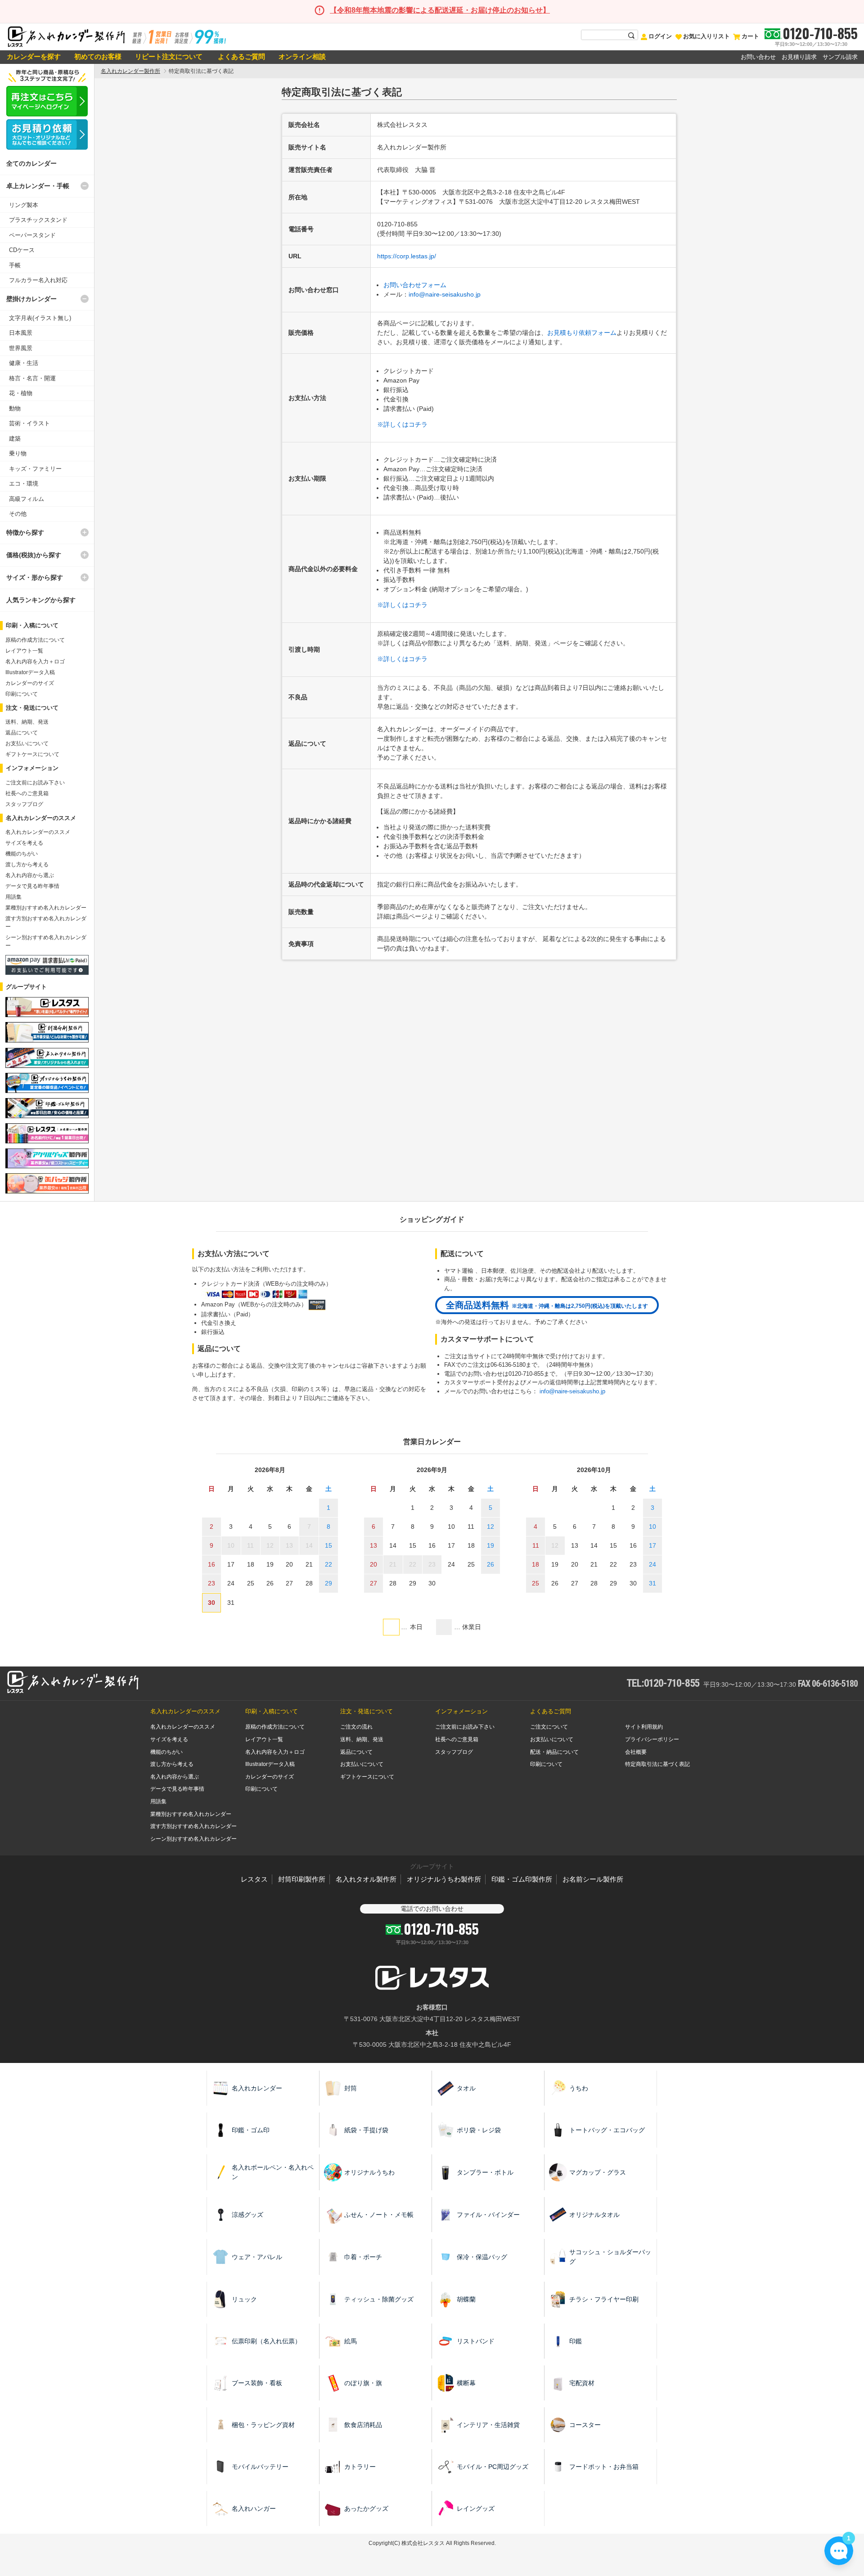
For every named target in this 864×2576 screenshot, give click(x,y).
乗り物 (18, 453)
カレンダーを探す (34, 56)
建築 (15, 439)
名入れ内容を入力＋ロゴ (35, 662)
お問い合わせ (758, 57)
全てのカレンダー (31, 163)
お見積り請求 (799, 57)
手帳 (15, 265)
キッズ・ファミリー (35, 469)
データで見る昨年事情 (32, 886)
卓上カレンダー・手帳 (38, 186)
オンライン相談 (302, 56)
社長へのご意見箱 (27, 793)
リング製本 (24, 205)
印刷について (22, 694)
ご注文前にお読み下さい (35, 783)
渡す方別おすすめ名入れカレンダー (193, 1826)
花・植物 (21, 393)
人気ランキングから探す (41, 600)
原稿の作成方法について (35, 640)
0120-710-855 (820, 33)
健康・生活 (24, 363)
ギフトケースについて (32, 754)
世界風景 (21, 348)
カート (750, 36)
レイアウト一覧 (24, 651)
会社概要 (636, 1752)
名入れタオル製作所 (366, 1879)
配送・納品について (554, 1752)
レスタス (254, 1879)
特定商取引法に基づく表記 (657, 1764)
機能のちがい (22, 854)
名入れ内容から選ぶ (30, 875)
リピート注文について (169, 56)
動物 (15, 408)
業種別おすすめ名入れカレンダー (46, 908)
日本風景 (21, 333)
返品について (22, 733)
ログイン (660, 36)
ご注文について (549, 1727)
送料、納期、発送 (27, 722)
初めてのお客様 (98, 56)
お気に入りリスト (706, 36)
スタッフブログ (24, 804)
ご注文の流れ (356, 1727)
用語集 (13, 897)
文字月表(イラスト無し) (40, 318)
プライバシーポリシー (652, 1739)
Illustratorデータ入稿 (30, 672)
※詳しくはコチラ (402, 424)
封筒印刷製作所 (302, 1879)
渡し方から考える (27, 865)
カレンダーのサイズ (30, 683)
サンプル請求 (840, 57)
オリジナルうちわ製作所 (444, 1879)
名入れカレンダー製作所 (130, 71)
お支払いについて (27, 743)
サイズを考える (24, 843)
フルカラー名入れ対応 (38, 280)
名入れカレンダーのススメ (38, 832)
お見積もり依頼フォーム (582, 333)
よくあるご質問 (241, 56)
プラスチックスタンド (38, 220)
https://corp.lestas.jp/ (407, 256)
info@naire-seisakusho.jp (445, 294)
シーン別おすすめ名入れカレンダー (193, 1839)
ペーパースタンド (32, 235)
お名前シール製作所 (593, 1879)
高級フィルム (27, 499)
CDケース (22, 250)
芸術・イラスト (29, 423)
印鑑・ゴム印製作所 (522, 1879)
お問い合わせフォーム (415, 285)
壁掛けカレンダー (31, 299)
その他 (18, 514)
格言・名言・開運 (32, 378)
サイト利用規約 (644, 1727)
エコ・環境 (24, 484)
